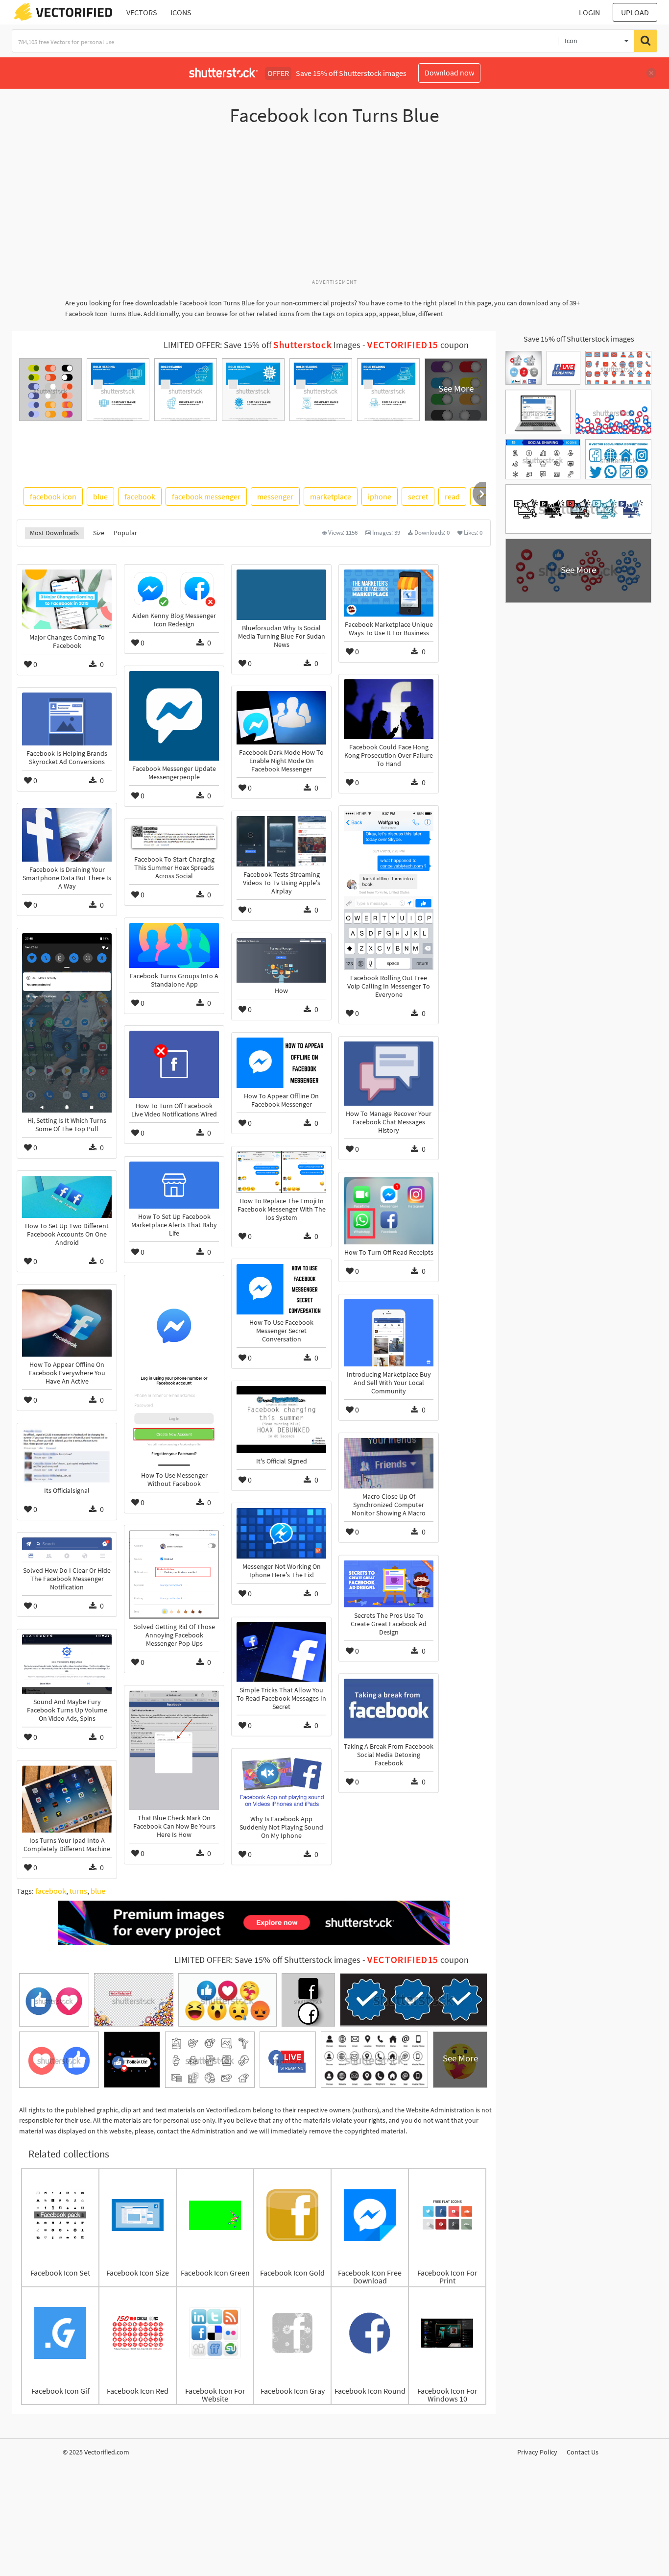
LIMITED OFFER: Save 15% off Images (262, 345)
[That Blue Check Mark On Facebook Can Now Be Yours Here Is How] (174, 1750)
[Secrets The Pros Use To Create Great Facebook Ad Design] (389, 1584)
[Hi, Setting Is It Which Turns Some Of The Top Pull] (67, 1023)
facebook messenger (206, 496)
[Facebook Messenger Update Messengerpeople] (174, 716)
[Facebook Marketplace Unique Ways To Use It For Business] (389, 593)
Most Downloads (54, 533)
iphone (380, 496)
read (452, 496)
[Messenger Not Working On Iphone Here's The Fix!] (281, 1533)
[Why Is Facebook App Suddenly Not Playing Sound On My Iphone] (281, 1782)
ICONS (181, 12)
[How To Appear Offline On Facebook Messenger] (281, 1063)
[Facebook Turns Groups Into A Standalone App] (174, 945)
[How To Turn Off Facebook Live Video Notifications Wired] (174, 1064)
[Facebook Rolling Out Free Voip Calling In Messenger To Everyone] (389, 890)
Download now (449, 73)
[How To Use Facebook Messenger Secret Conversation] (281, 1289)
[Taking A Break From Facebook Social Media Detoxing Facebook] (389, 1709)
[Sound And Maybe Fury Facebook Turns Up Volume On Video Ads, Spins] (67, 1664)
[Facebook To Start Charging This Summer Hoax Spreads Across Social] (174, 838)
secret (418, 496)
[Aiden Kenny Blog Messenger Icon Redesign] (174, 589)
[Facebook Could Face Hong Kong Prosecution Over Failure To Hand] (389, 709)
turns (78, 1891)
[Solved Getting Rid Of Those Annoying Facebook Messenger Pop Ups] (174, 1574)
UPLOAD (635, 12)
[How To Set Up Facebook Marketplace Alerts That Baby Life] (174, 1185)
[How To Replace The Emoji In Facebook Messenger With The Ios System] (281, 1172)
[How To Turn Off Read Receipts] (389, 1211)
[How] (281, 960)
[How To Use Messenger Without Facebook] (174, 1374)
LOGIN (589, 12)
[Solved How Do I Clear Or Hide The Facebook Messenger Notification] (67, 1550)
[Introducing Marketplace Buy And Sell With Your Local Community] (389, 1333)
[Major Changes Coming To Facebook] (67, 599)
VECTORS (142, 12)
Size (99, 533)
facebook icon (53, 496)
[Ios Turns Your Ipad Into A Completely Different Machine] (67, 1799)
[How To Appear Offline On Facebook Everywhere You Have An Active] (67, 1323)
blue (100, 496)
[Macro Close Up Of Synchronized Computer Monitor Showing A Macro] (389, 1463)
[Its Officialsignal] (67, 1455)
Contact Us (583, 2452)
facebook (140, 496)
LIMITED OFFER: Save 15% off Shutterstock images (267, 1960)
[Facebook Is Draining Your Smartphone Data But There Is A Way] (67, 835)
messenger (275, 496)
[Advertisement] (334, 207)
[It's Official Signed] (281, 1420)
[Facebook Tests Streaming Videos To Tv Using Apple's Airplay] (281, 841)
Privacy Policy (537, 2452)
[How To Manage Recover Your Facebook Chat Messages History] (389, 1074)
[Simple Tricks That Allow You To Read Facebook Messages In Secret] (281, 1652)
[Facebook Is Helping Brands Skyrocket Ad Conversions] (67, 719)
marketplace (331, 496)
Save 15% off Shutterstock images (579, 339)
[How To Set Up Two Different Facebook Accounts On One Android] (67, 1197)
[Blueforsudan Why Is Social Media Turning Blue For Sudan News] (281, 595)
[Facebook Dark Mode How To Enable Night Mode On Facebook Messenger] (281, 718)
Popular (125, 533)
